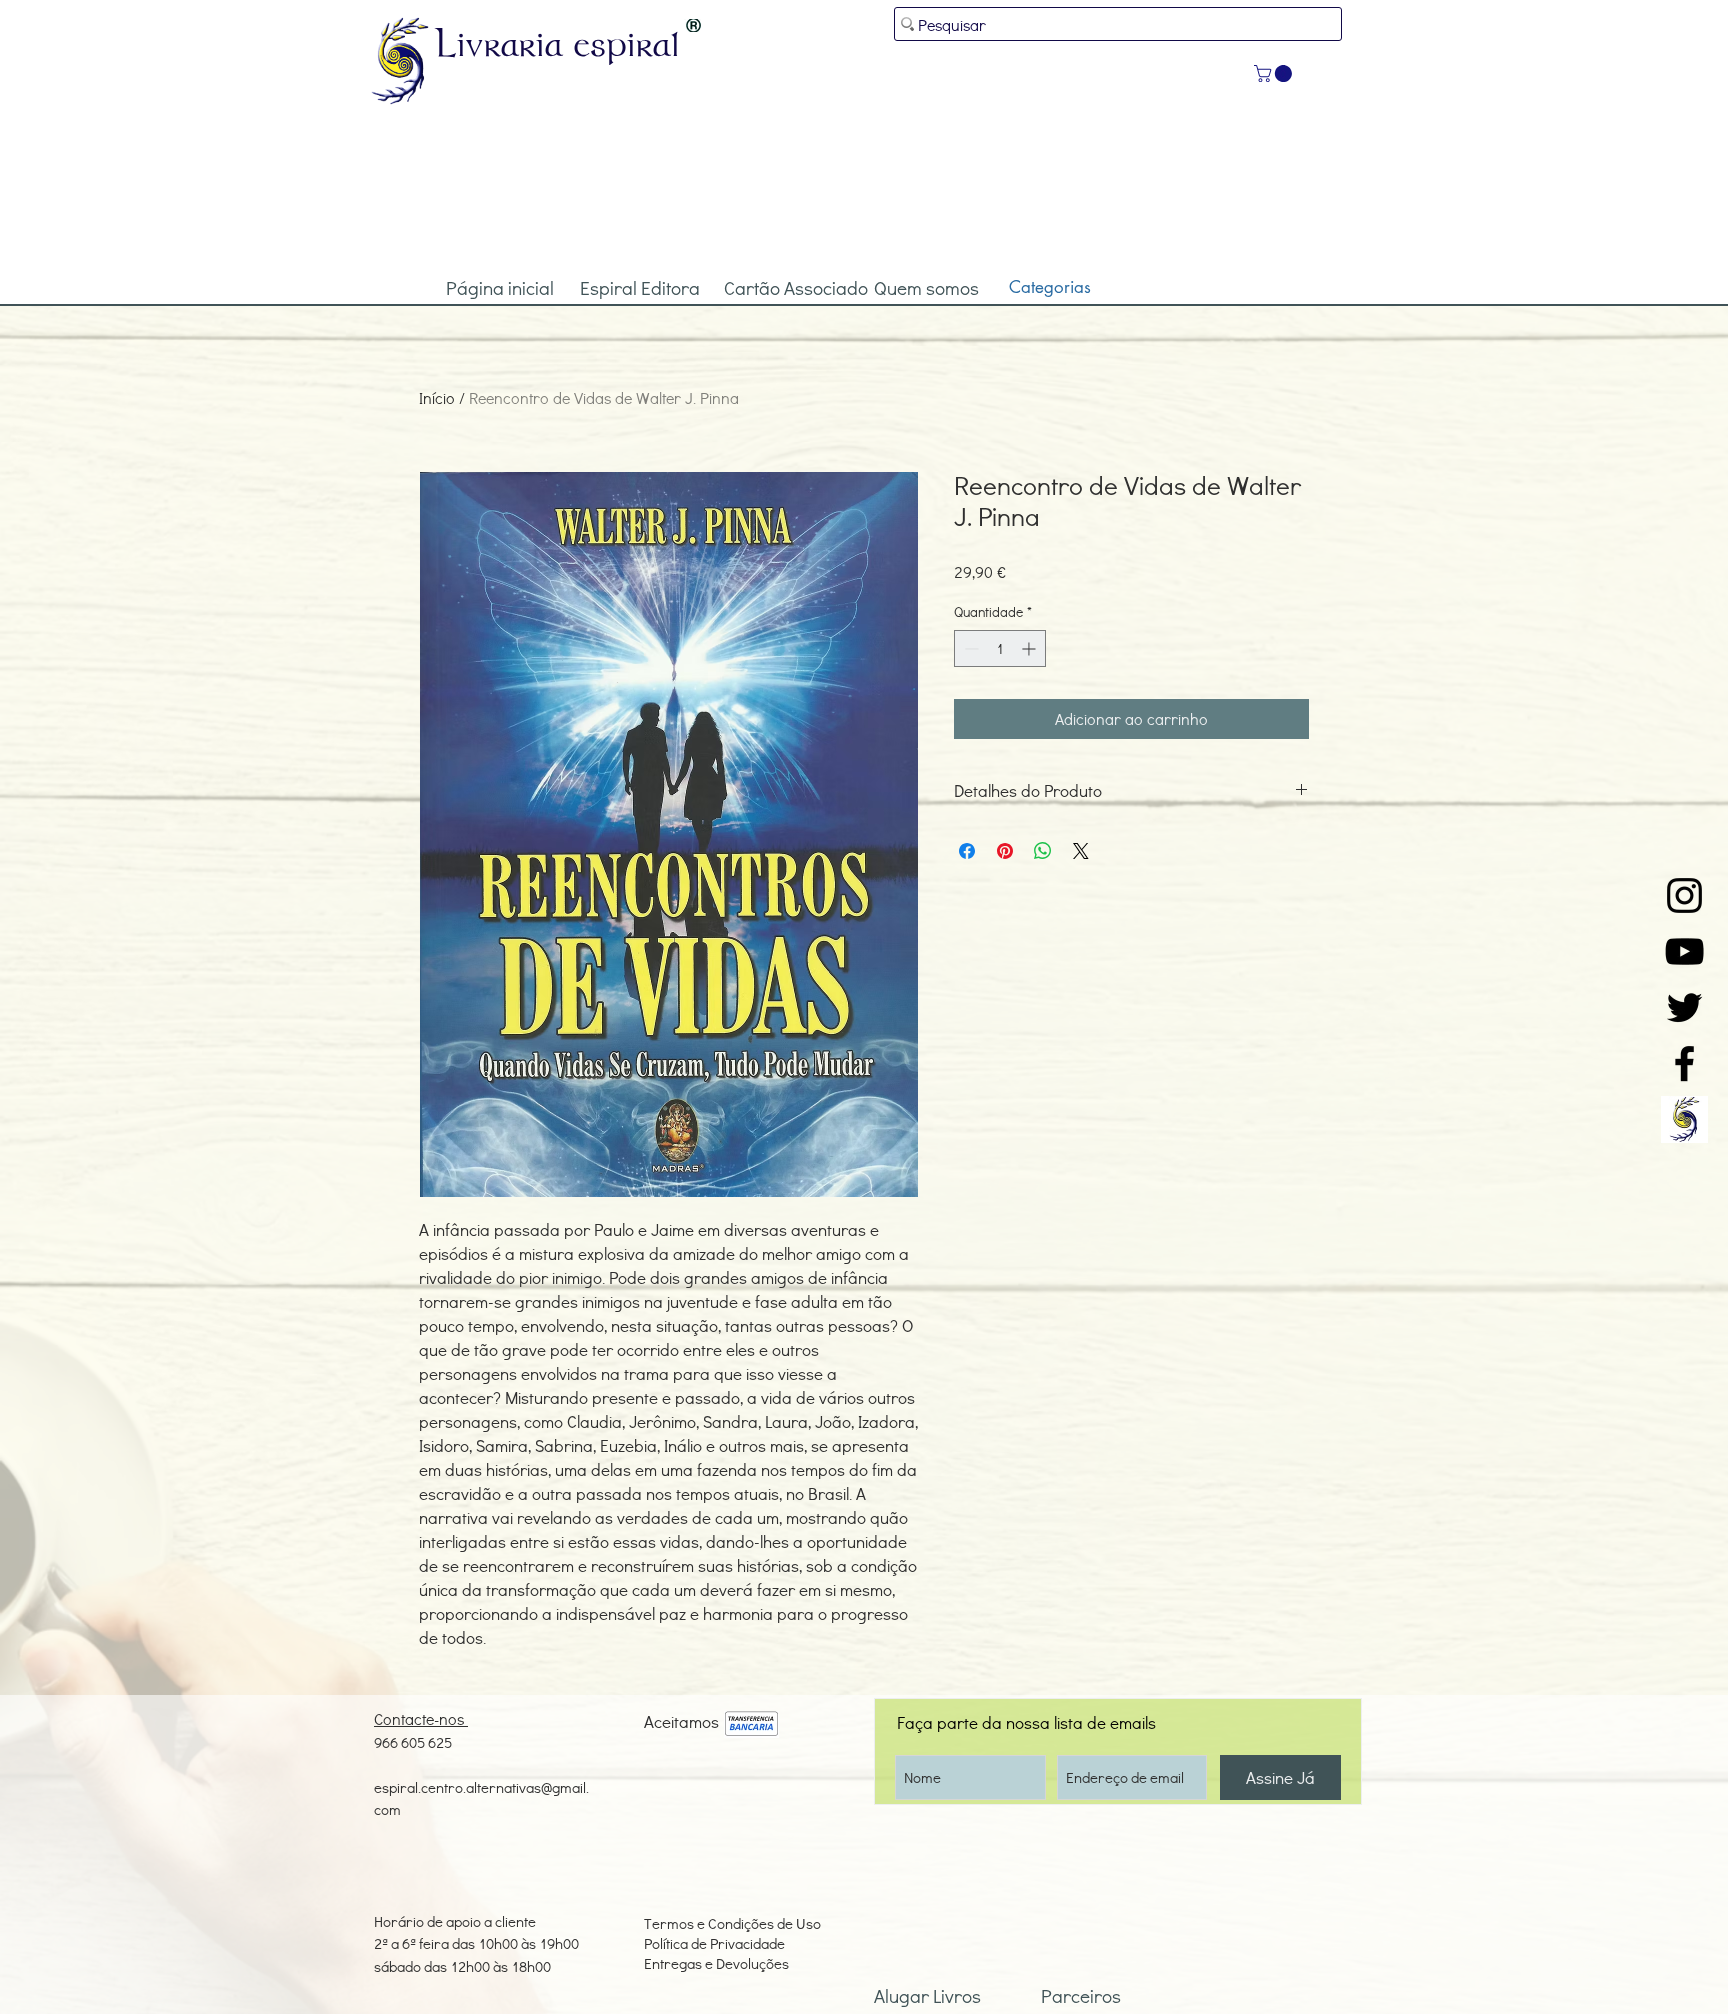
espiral (627, 43)
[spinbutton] (1000, 648)
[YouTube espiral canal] (1684, 951)
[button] (1275, 73)
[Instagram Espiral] (1684, 895)
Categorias (1050, 287)
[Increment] (1030, 648)
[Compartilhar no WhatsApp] (1043, 851)
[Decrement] (969, 648)
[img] (751, 1724)
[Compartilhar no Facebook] (967, 851)
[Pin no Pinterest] (1005, 851)
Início (437, 397)
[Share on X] (1081, 851)
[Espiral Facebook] (1684, 1063)
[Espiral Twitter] (1684, 1007)
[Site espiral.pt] (1684, 1119)
